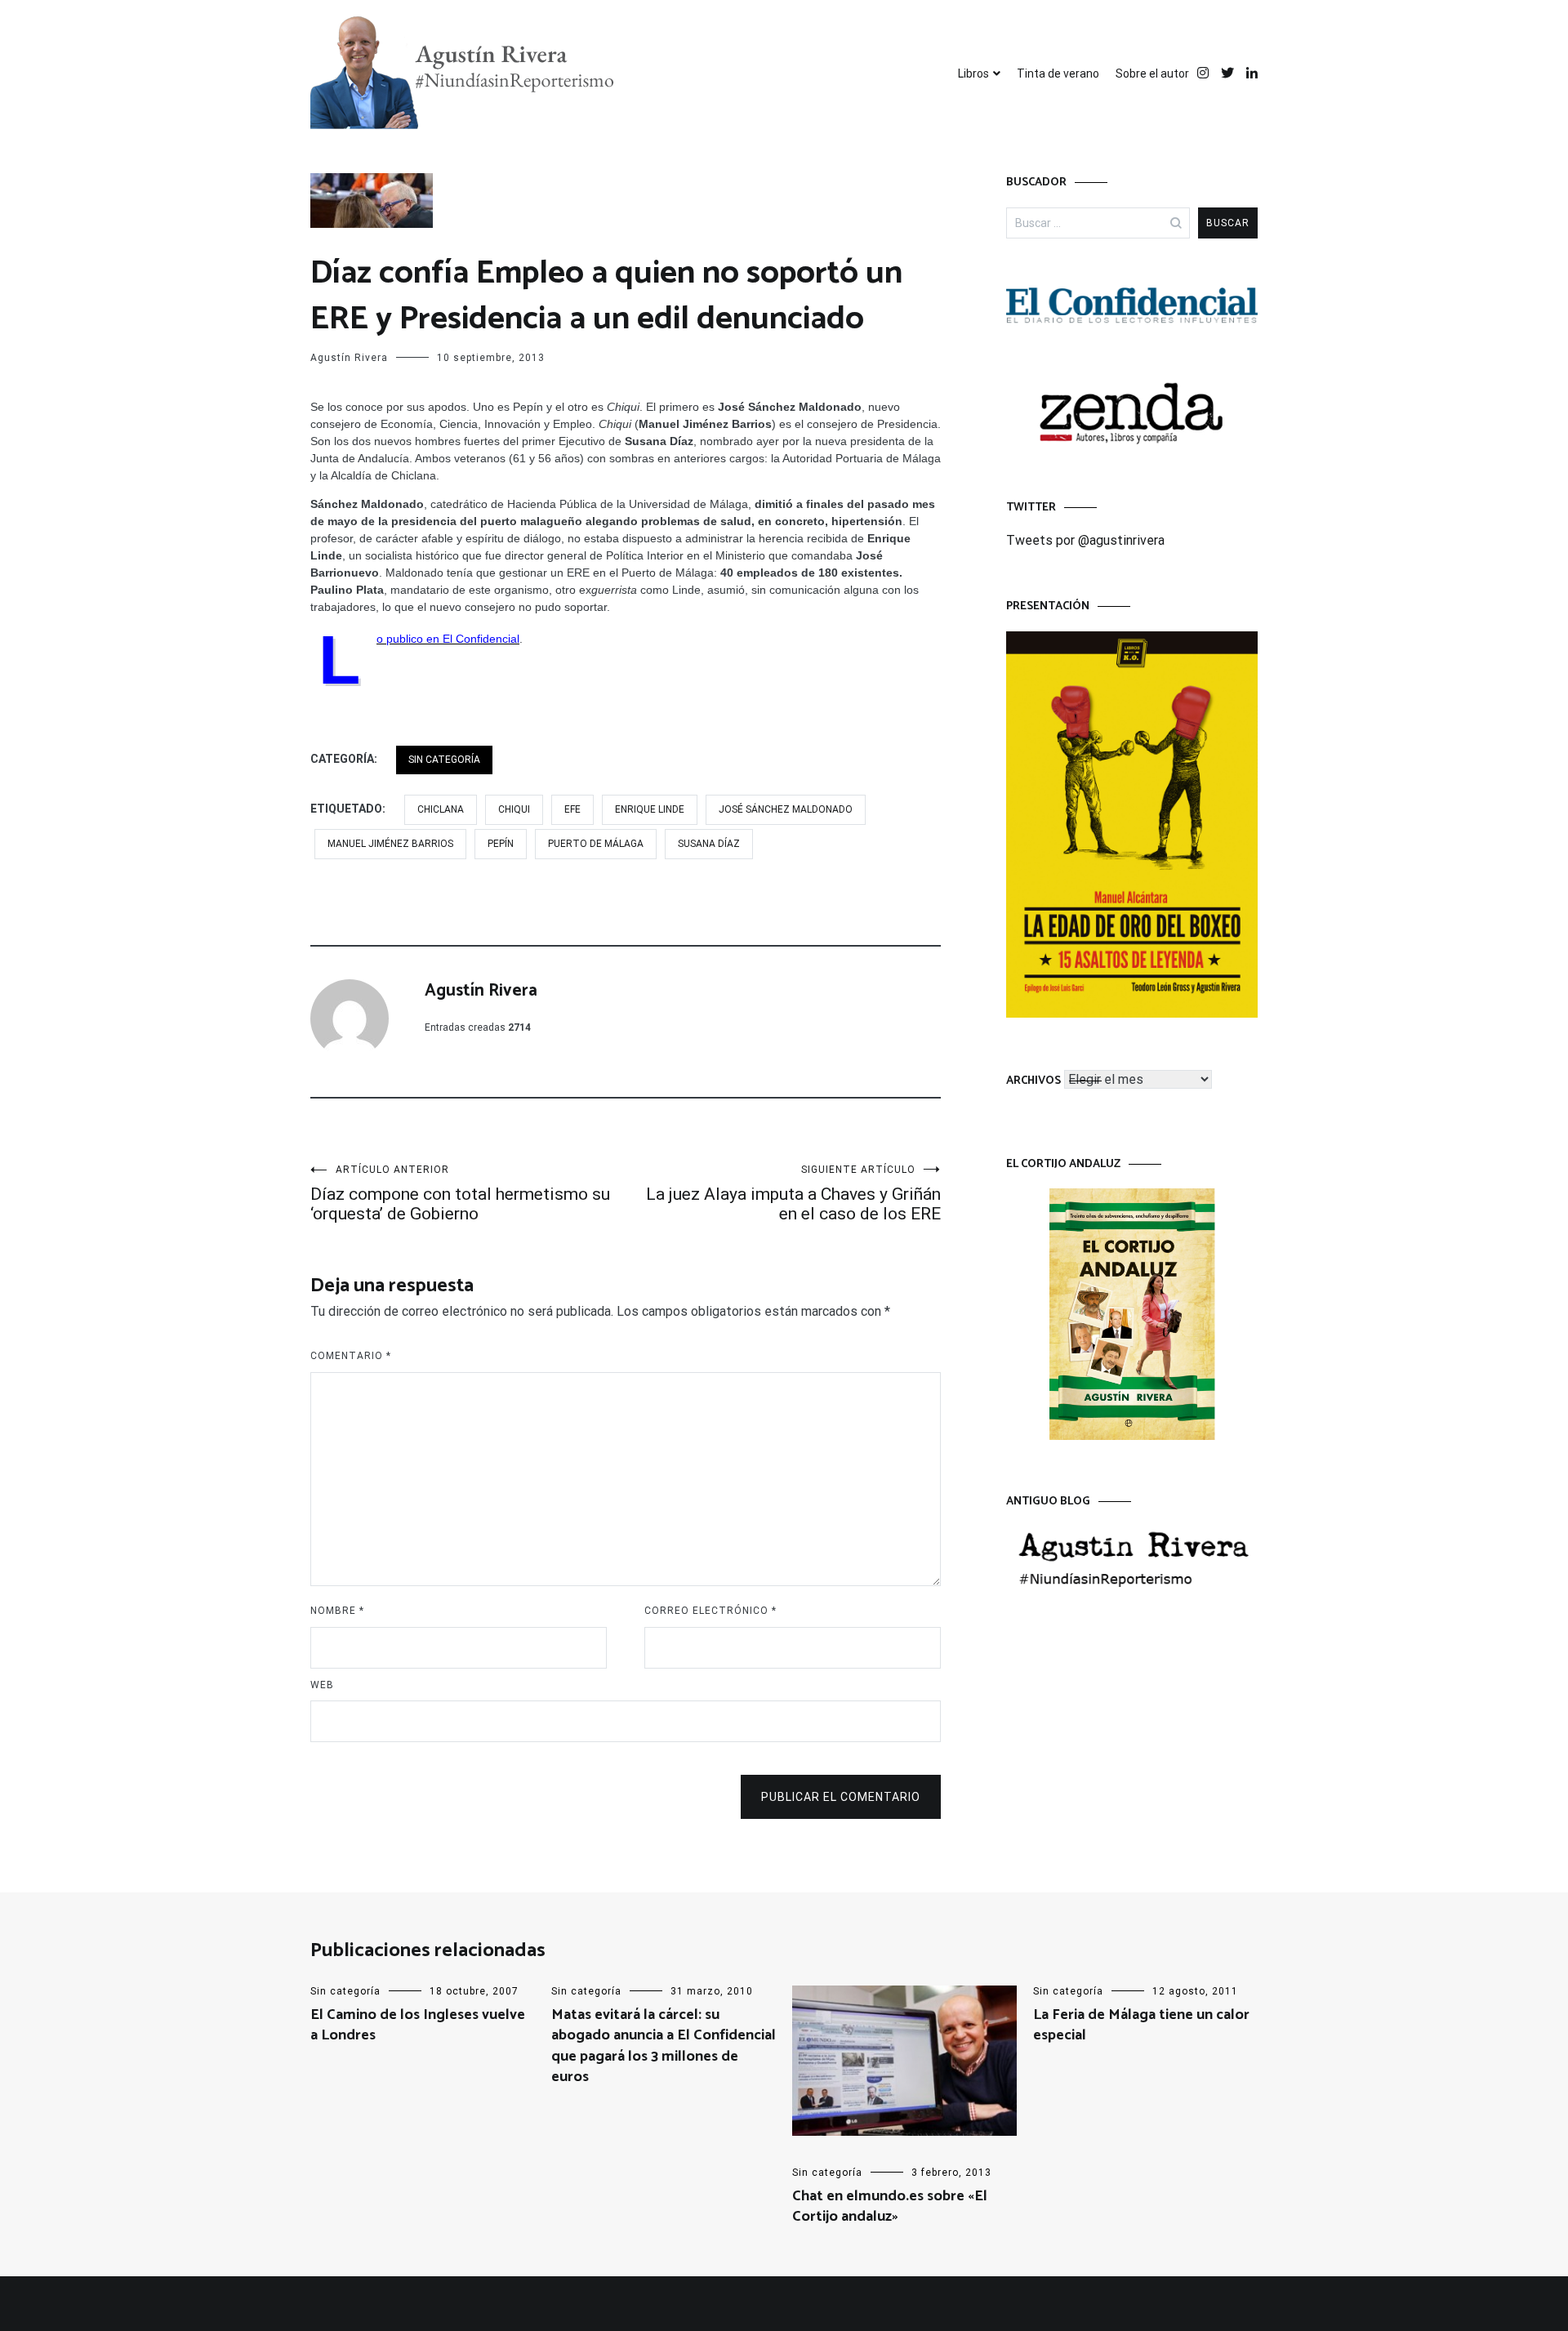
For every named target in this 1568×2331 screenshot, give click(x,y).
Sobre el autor (1152, 74)
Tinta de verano (1058, 74)
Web (322, 1685)
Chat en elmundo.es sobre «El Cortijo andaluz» (890, 2206)
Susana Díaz (709, 844)
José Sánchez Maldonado (786, 809)
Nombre (337, 1611)
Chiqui (514, 809)
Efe (572, 809)
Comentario (351, 1356)
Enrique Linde (650, 809)
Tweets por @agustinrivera (1085, 540)
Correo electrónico (710, 1611)
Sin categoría (444, 760)
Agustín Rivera (349, 358)
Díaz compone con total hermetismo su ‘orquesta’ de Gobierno (460, 1194)
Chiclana (441, 809)
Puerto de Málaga (596, 844)
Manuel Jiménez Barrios (390, 844)
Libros (973, 74)
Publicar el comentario (841, 1797)
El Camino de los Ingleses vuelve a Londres (418, 2025)
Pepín (501, 844)
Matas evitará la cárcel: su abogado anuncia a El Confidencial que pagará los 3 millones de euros (664, 2046)
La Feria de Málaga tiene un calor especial (1141, 2025)
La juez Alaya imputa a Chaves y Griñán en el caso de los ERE (793, 1194)
